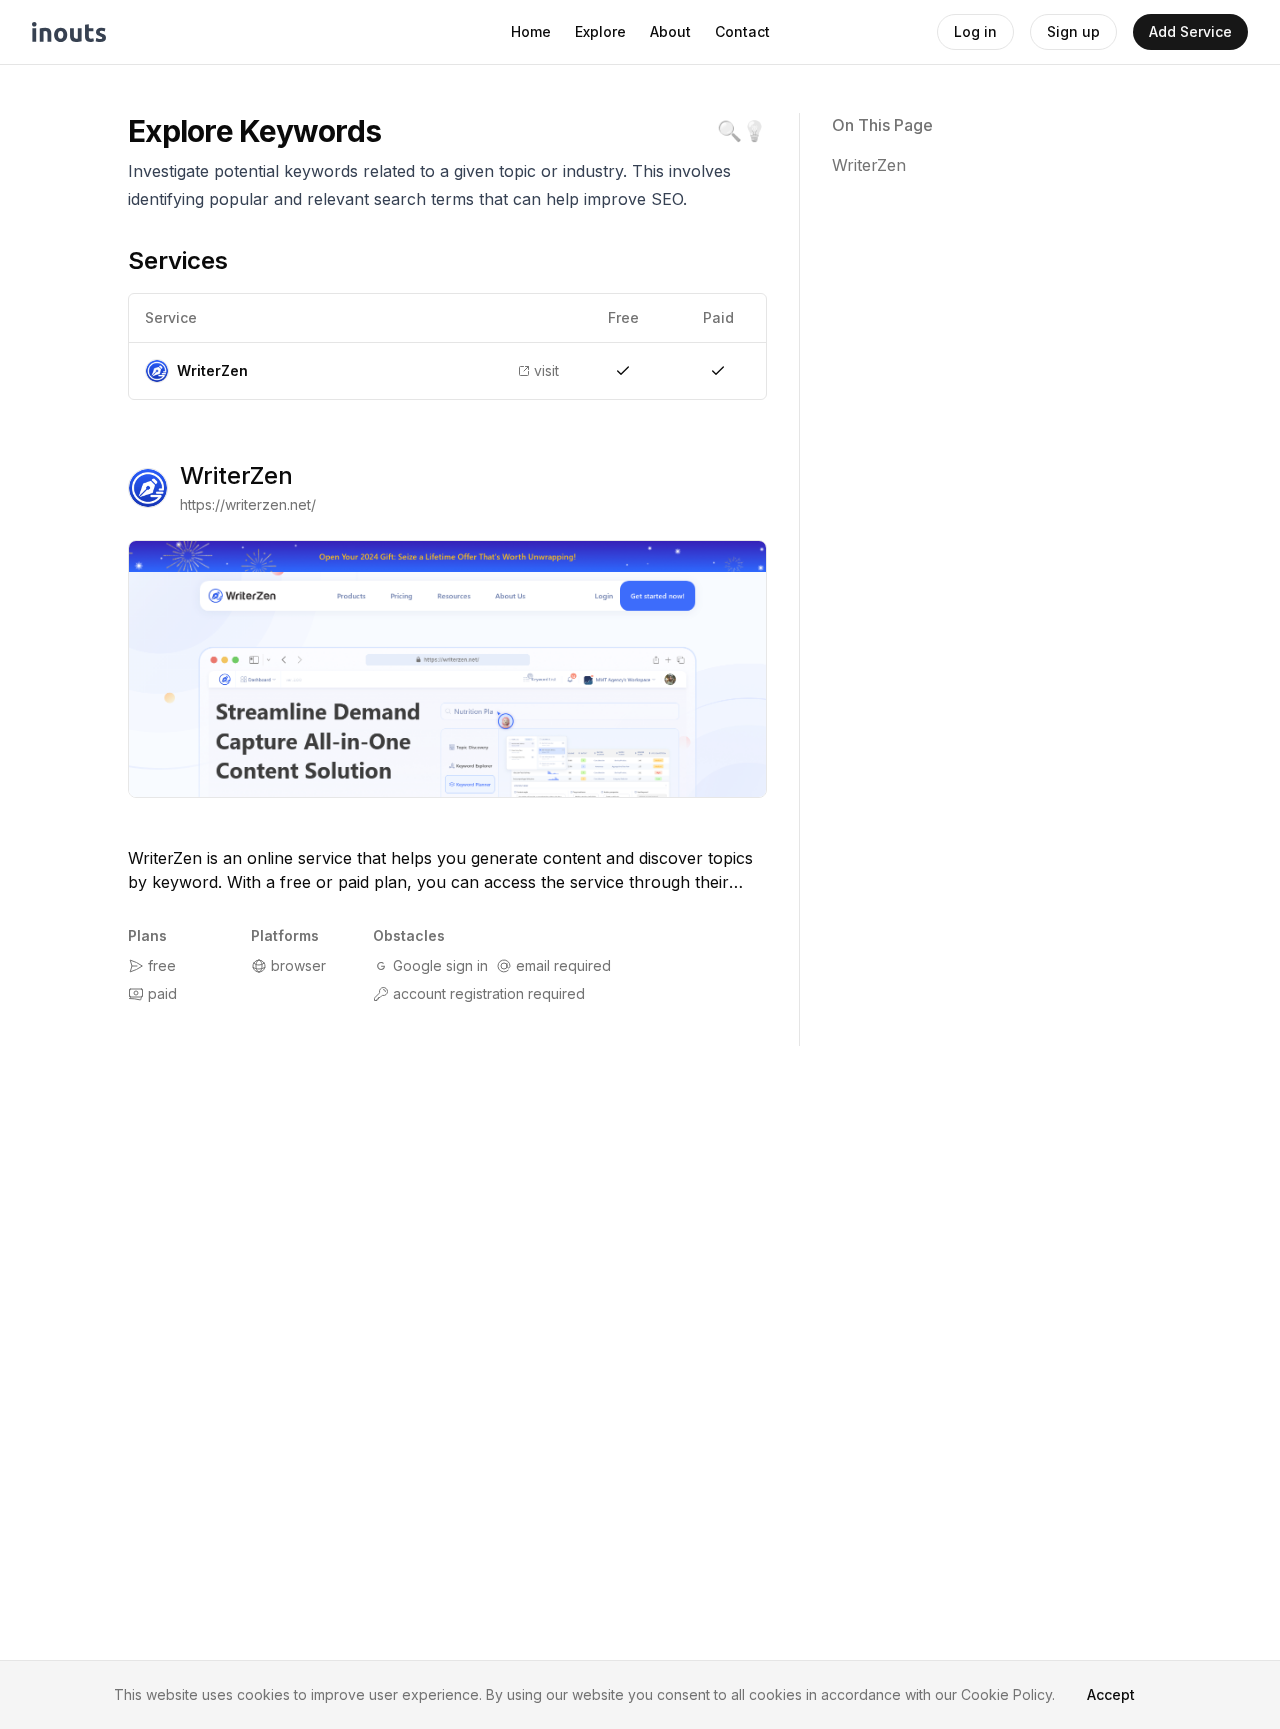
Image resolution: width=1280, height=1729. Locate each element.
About (670, 31)
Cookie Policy (1006, 1694)
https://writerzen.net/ (248, 504)
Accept (1111, 1694)
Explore (600, 31)
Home (531, 31)
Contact (742, 31)
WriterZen (236, 475)
